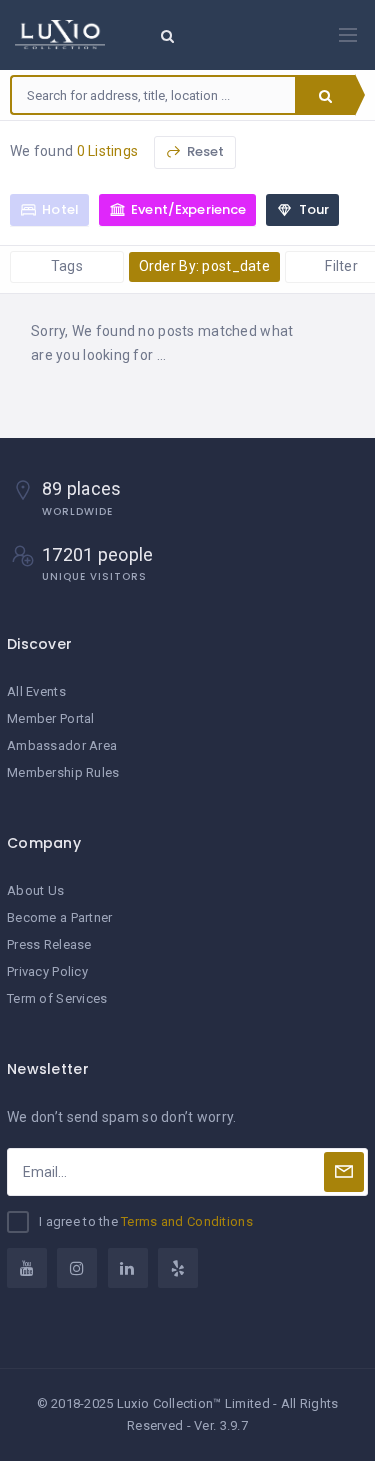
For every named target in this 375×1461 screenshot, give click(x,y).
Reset (204, 151)
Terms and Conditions (187, 1221)
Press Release (49, 944)
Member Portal (51, 718)
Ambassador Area (62, 745)
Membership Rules (63, 772)
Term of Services (57, 998)
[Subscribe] (344, 1172)
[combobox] (153, 95)
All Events (36, 691)
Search (325, 95)
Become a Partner (59, 917)
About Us (35, 890)
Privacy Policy (47, 971)
